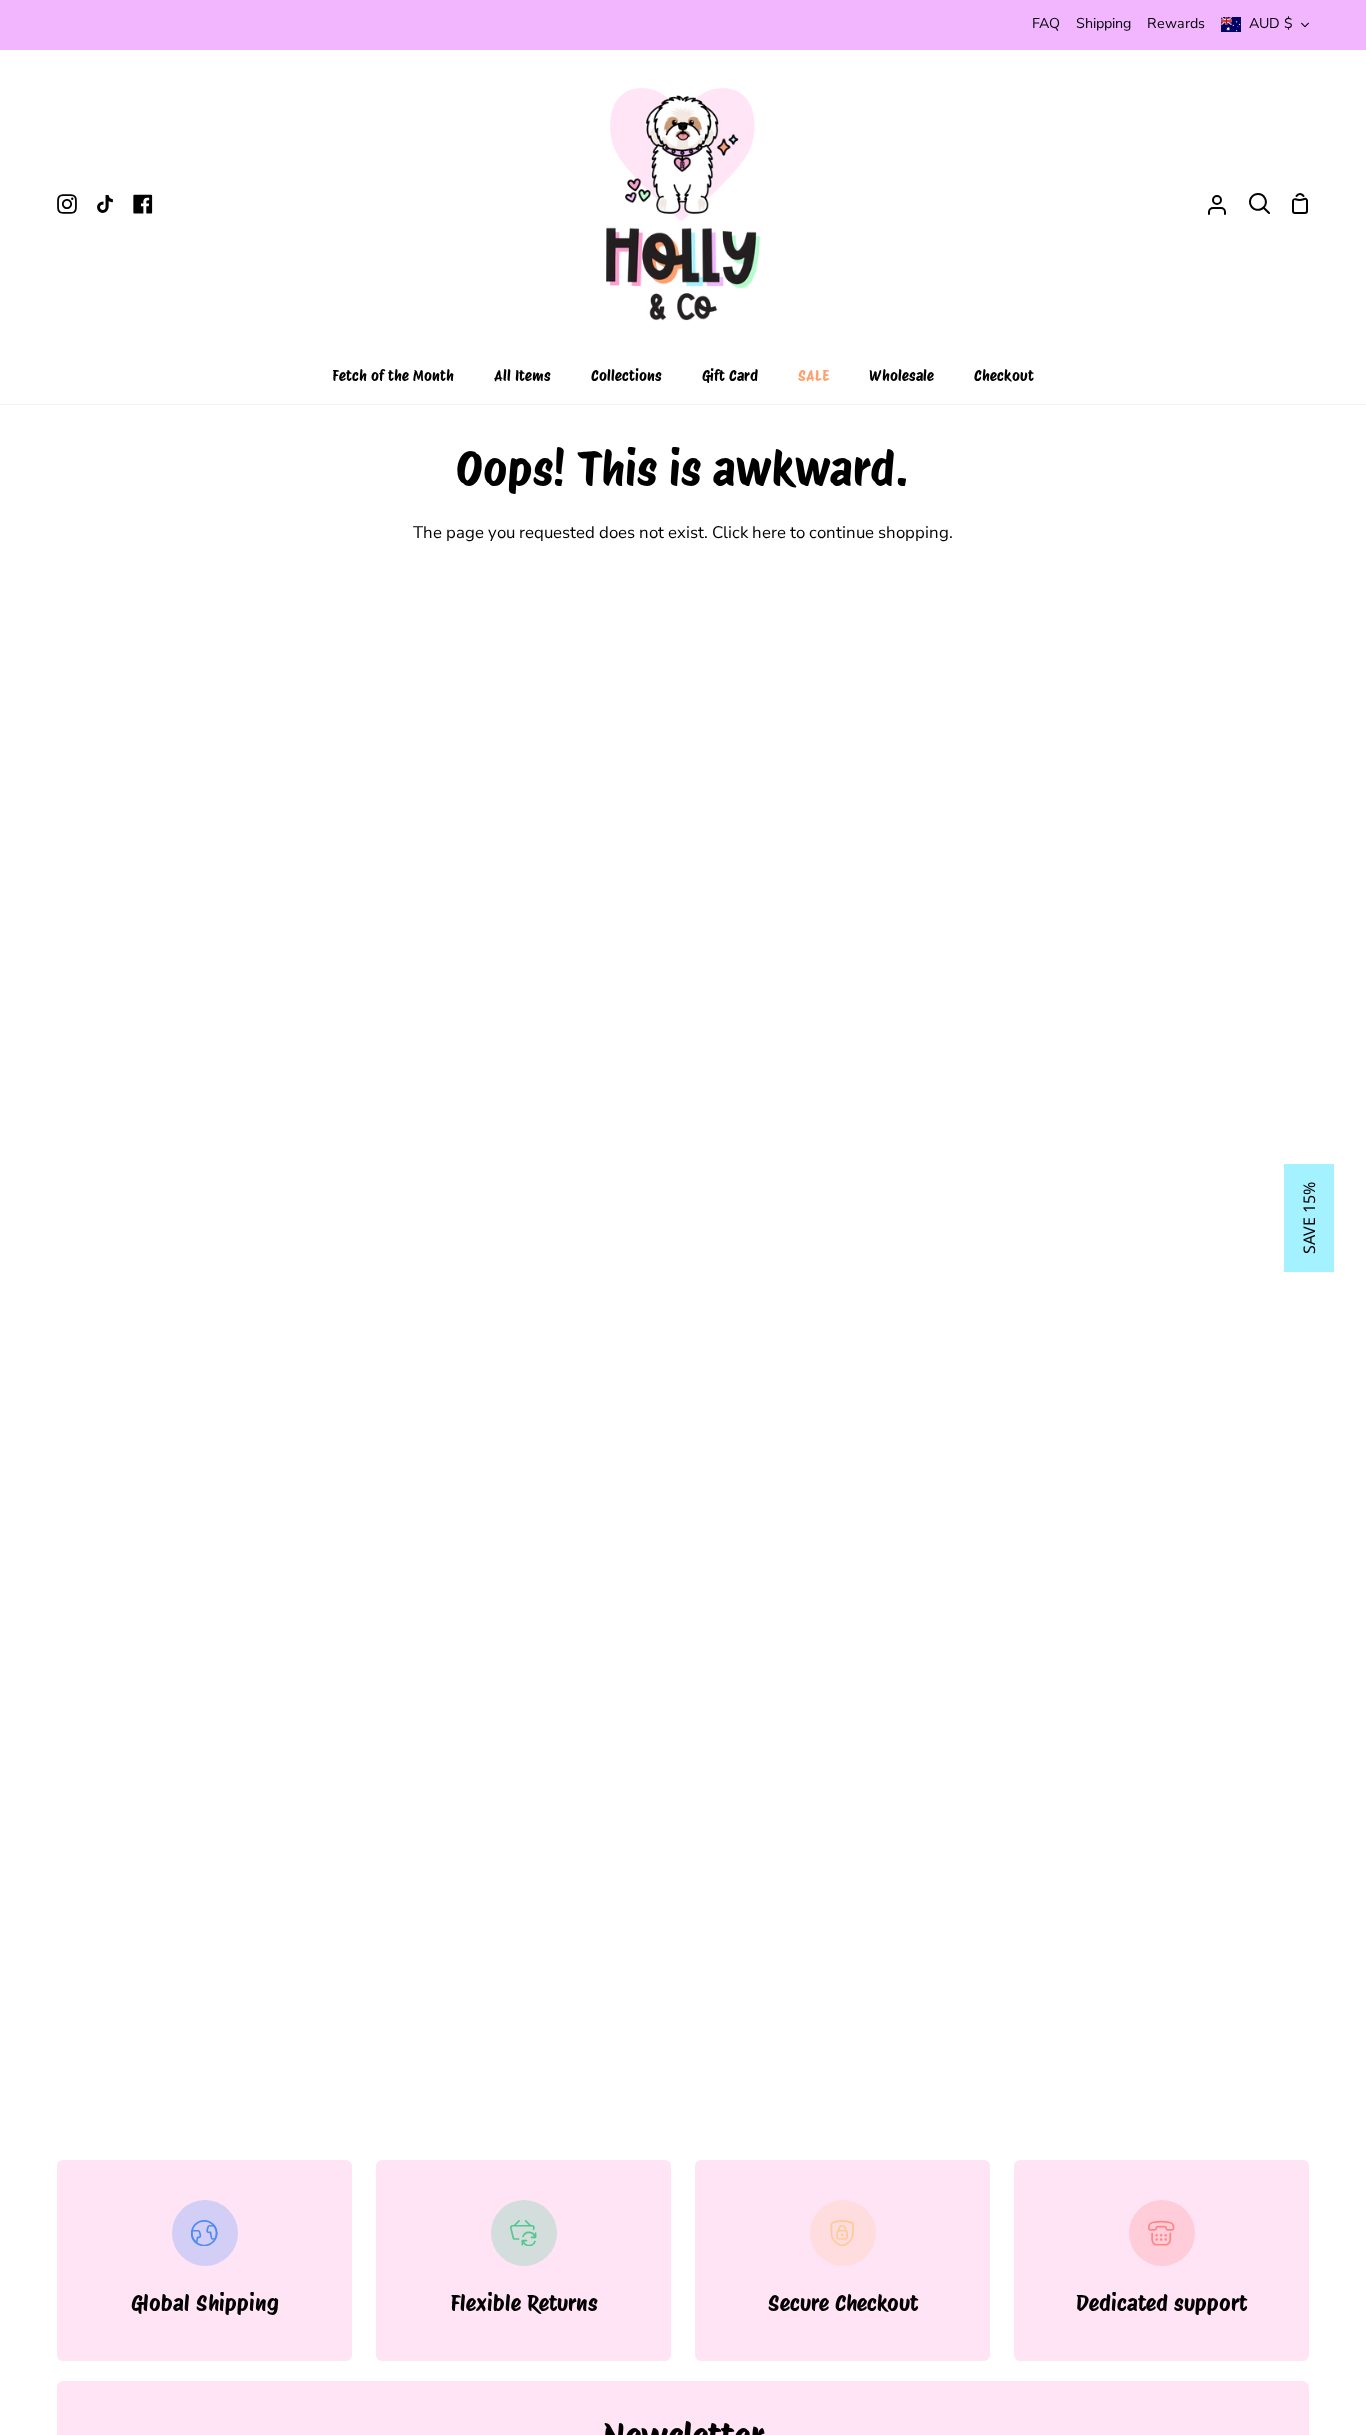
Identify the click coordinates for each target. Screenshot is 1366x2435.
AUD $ (1271, 23)
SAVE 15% (1309, 1218)
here (769, 532)
